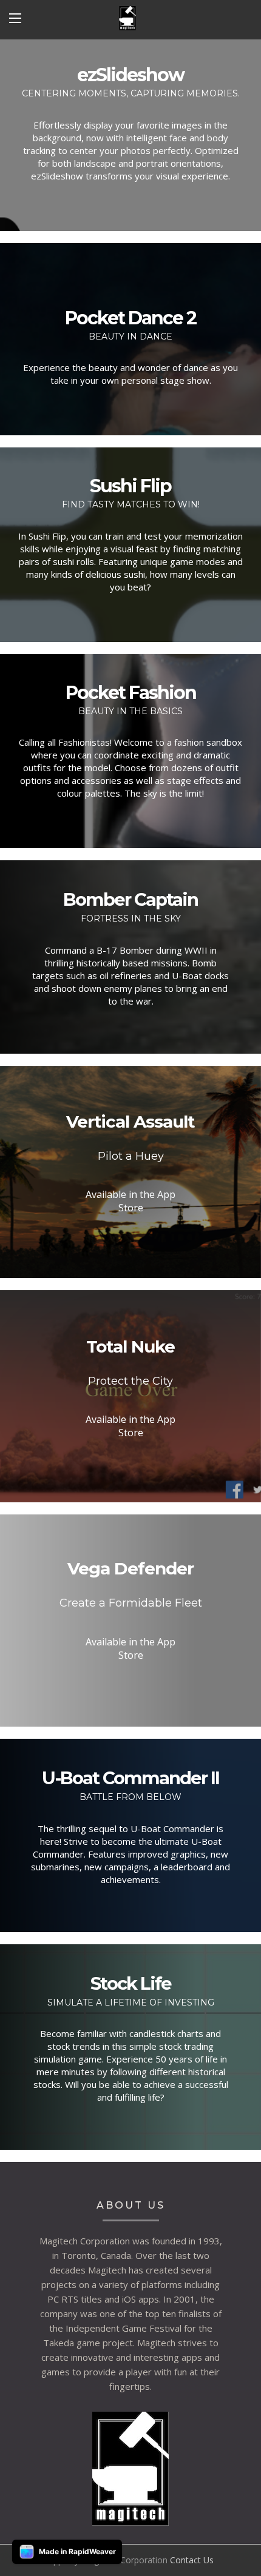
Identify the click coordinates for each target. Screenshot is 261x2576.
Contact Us (192, 2560)
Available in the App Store (130, 1201)
